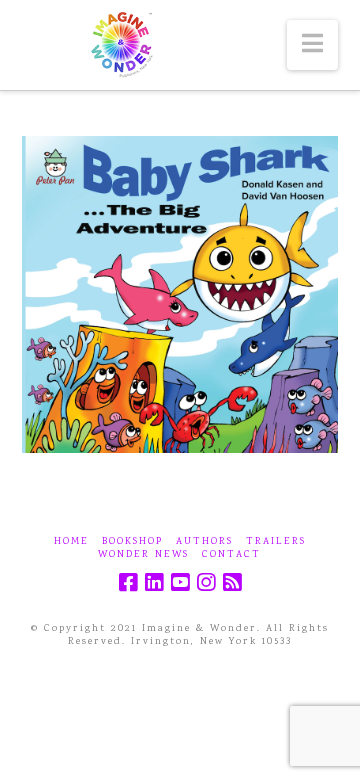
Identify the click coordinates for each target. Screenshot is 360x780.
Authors (204, 542)
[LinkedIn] (154, 582)
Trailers (276, 542)
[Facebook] (128, 582)
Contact (231, 555)
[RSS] (232, 582)
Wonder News (143, 555)
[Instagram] (206, 582)
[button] (312, 45)
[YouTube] (180, 582)
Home (71, 542)
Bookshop (132, 542)
